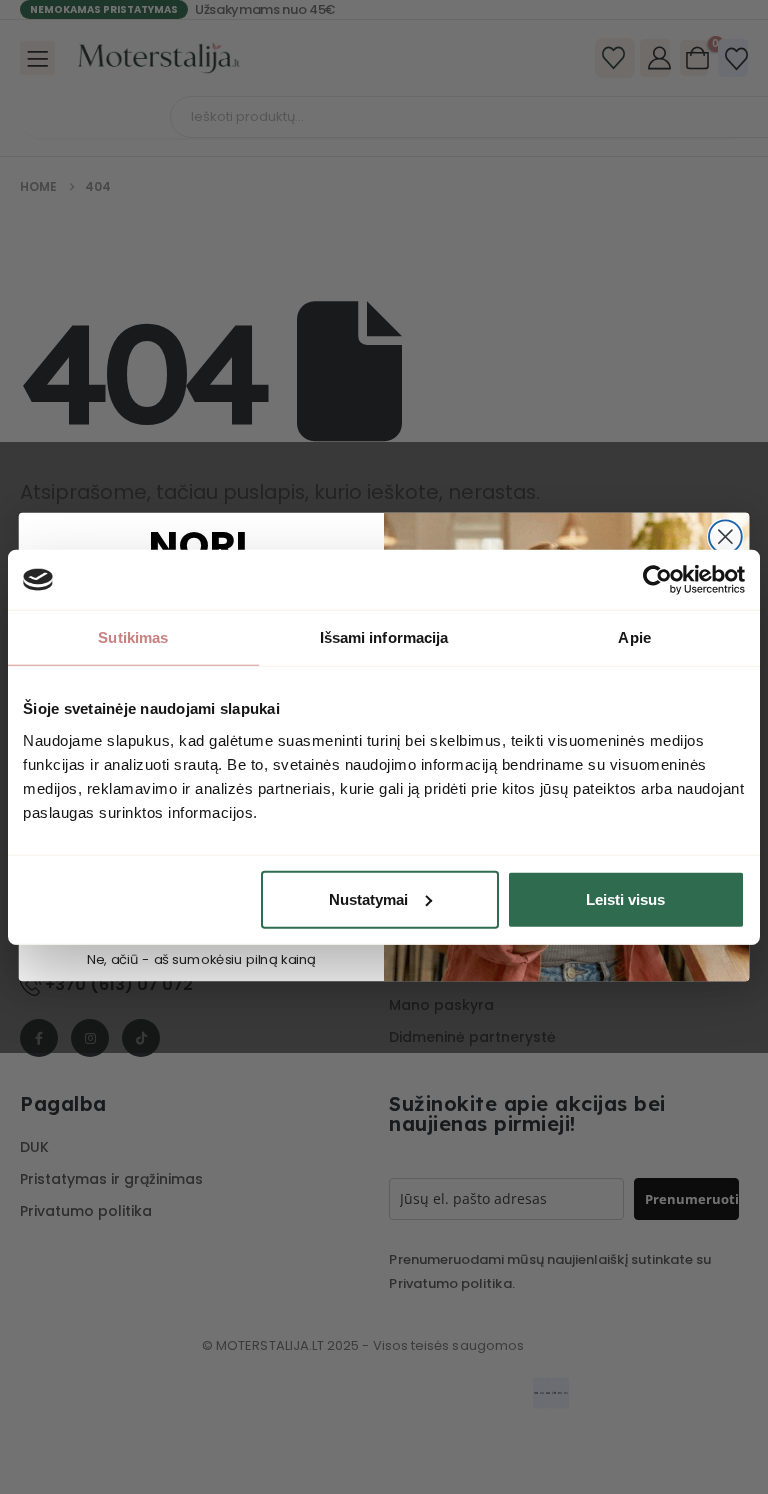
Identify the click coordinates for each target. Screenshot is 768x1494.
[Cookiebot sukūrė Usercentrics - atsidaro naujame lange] (657, 580)
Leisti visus (625, 898)
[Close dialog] (725, 536)
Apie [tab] (634, 637)
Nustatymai (368, 898)
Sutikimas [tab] (133, 637)
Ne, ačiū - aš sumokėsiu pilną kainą (201, 959)
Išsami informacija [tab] (384, 637)
